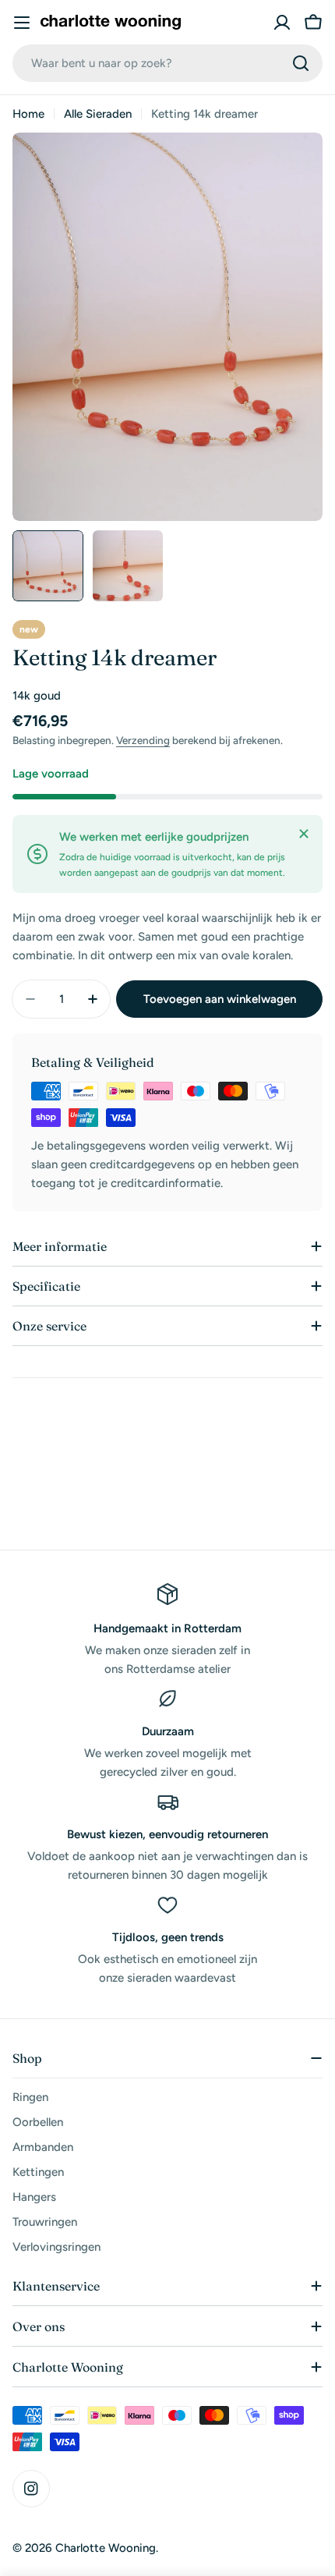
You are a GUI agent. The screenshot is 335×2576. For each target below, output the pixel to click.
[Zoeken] (301, 63)
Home (28, 114)
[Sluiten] (304, 834)
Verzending (143, 740)
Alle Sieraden (98, 114)
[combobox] (167, 63)
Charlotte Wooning (106, 2548)
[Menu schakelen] (22, 23)
